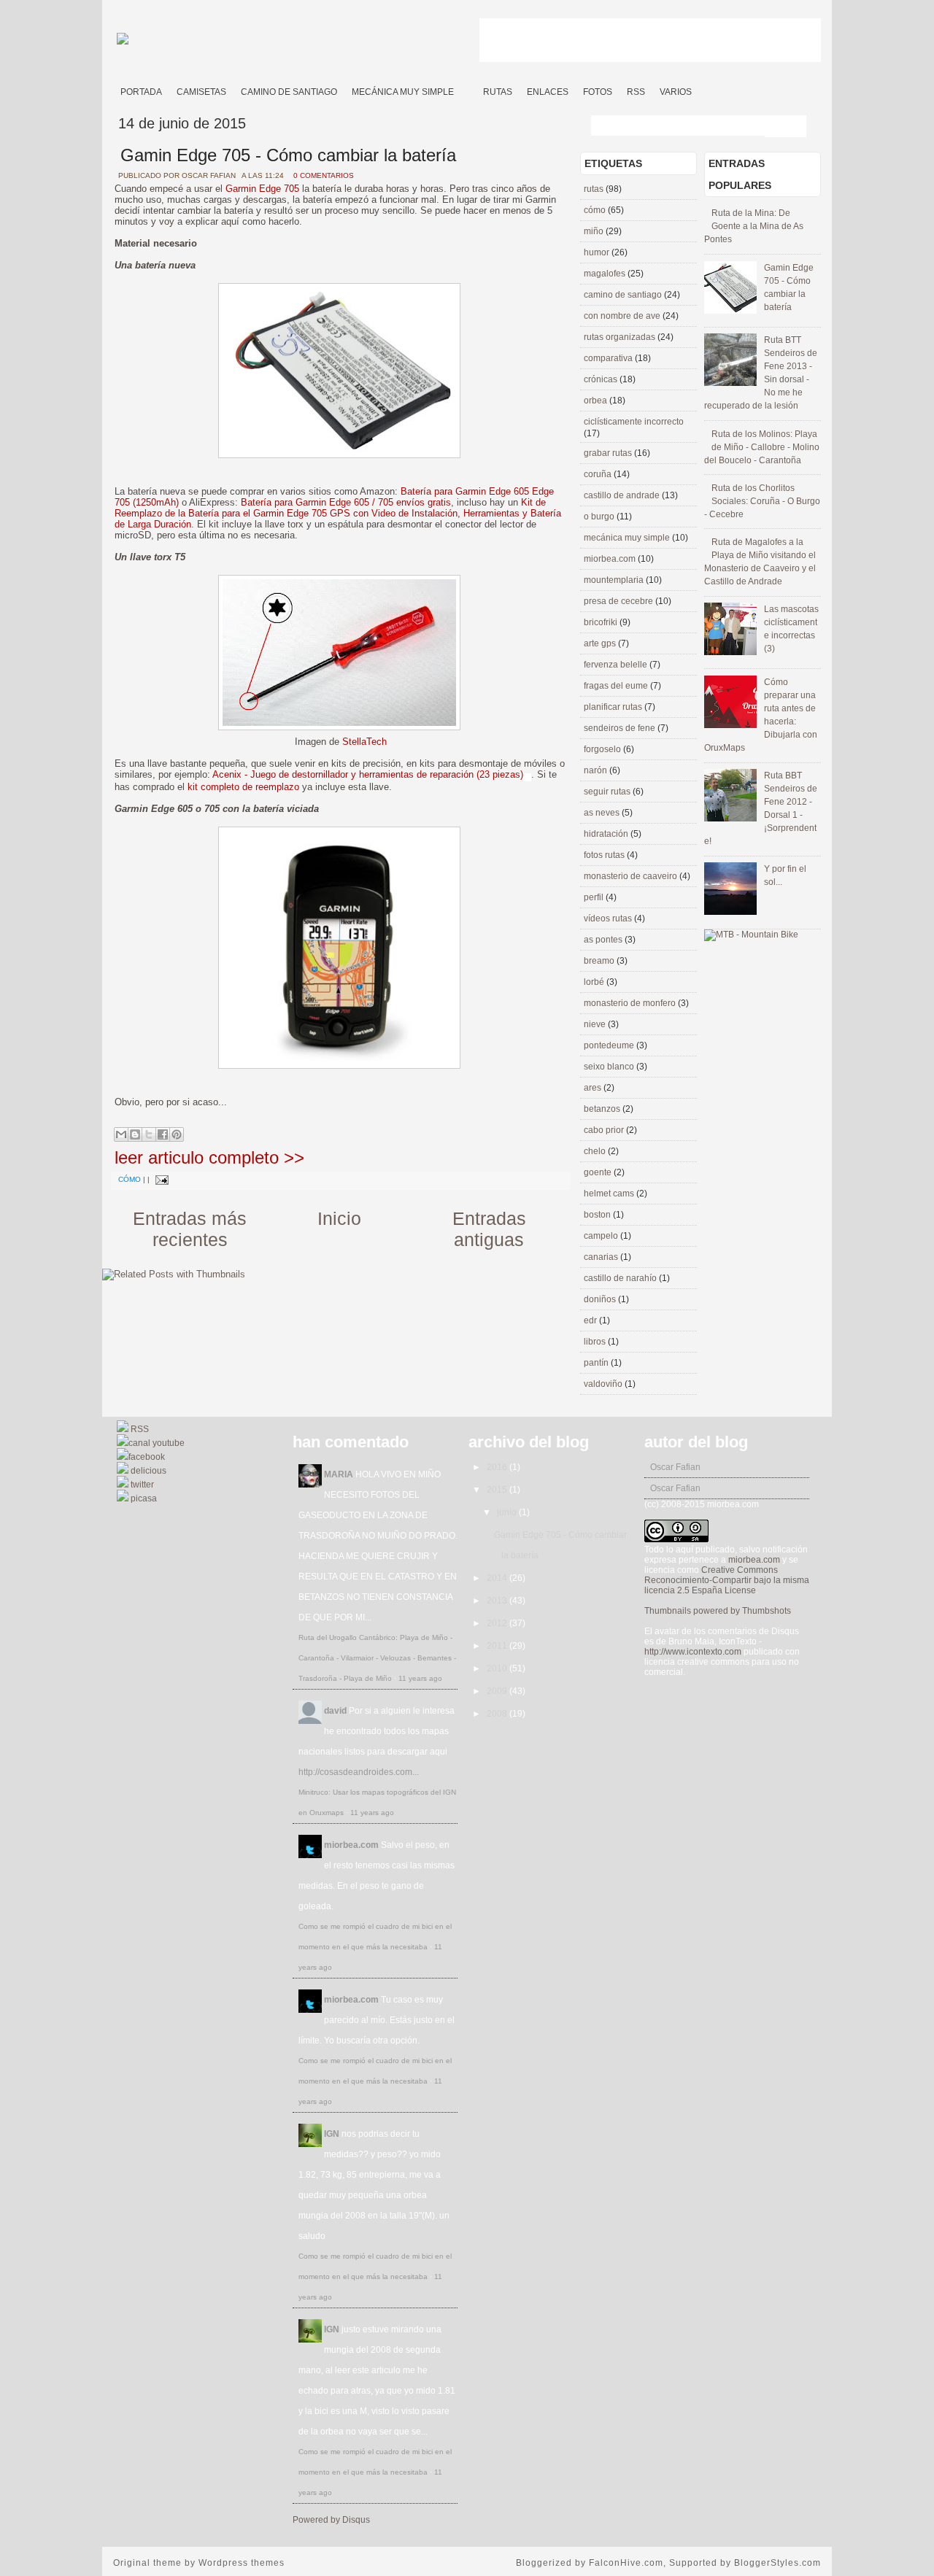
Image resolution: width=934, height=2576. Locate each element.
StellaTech (364, 742)
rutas (595, 189)
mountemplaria (615, 580)
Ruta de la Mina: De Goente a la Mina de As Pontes (754, 226)
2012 (498, 1623)
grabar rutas (609, 453)
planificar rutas (614, 707)
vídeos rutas (609, 918)
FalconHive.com (626, 2563)
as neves (603, 813)
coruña (599, 474)
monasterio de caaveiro (632, 876)
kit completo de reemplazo (243, 787)
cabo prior (605, 1130)
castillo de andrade (623, 495)
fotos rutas (605, 855)
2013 (498, 1601)
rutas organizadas (621, 337)
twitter (141, 1485)
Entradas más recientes (190, 1229)
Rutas (498, 92)
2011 (498, 1646)
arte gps (601, 643)
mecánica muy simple (628, 538)
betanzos (603, 1109)
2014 (498, 1578)
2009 (498, 1691)
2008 (498, 1714)
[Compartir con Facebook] (163, 1134)
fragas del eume (617, 686)
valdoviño (604, 1384)
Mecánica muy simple (403, 92)
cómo (130, 1179)
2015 (498, 1490)
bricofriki (602, 622)
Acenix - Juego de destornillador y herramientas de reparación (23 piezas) (368, 774)
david (335, 1711)
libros (596, 1342)
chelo (596, 1151)
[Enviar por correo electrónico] (121, 1134)
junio (508, 1512)
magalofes (606, 274)
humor (598, 252)
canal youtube (157, 1443)
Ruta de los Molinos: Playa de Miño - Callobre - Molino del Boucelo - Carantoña (762, 447)
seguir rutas (608, 792)
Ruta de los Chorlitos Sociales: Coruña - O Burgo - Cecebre (762, 501)
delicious (147, 1471)
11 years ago (420, 1678)
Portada (141, 92)
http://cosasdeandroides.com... (359, 1772)
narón (597, 770)
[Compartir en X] (149, 1134)
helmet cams (610, 1194)
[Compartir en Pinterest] (177, 1134)
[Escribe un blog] (135, 1134)
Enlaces (548, 92)
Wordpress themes (242, 2563)
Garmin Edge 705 (262, 189)
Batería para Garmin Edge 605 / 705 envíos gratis (346, 502)
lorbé (595, 982)
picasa (143, 1498)
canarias (602, 1257)
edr (591, 1320)
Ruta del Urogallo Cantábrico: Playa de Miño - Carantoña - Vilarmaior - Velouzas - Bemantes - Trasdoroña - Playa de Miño (377, 1658)
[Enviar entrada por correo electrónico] (160, 1179)
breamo (600, 961)
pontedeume (610, 1045)
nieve (596, 1024)
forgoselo (603, 749)
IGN (332, 2134)
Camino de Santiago (289, 92)
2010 (498, 1668)
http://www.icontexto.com (693, 1652)
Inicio (339, 1218)
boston (598, 1215)
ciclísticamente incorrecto (634, 422)
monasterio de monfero (631, 1003)
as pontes (604, 940)
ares (594, 1088)
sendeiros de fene (621, 728)
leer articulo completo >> (209, 1157)
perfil (595, 897)
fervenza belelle (617, 665)
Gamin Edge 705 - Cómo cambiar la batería (288, 155)
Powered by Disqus (331, 2520)
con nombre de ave (623, 316)
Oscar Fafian (675, 1467)
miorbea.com (611, 559)
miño (595, 231)
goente (599, 1172)
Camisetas (201, 92)
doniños (601, 1299)
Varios (676, 92)
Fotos (598, 92)
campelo (602, 1236)
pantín (597, 1363)
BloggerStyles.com (777, 2563)
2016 (498, 1467)
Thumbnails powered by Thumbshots (718, 1611)
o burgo (600, 517)
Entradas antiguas (489, 1229)
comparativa (609, 358)
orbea (597, 401)
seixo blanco (610, 1067)
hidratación (607, 834)
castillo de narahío (621, 1278)
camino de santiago (624, 295)
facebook (147, 1457)
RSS (636, 92)
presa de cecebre (620, 601)
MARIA (339, 1474)
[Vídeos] (468, 86)
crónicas (602, 379)
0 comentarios (324, 175)
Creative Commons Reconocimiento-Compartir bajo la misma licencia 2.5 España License (727, 1580)
